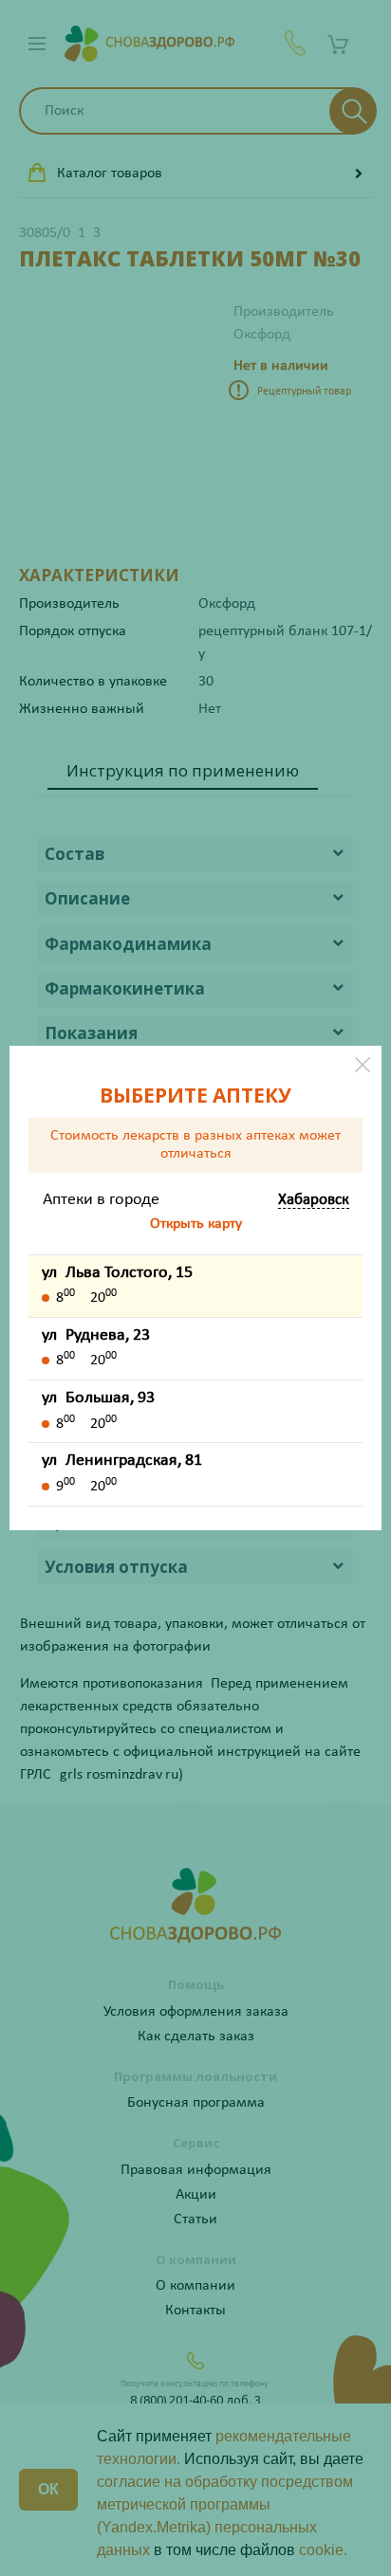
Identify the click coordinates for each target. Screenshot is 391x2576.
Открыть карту (196, 1224)
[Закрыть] (363, 1065)
